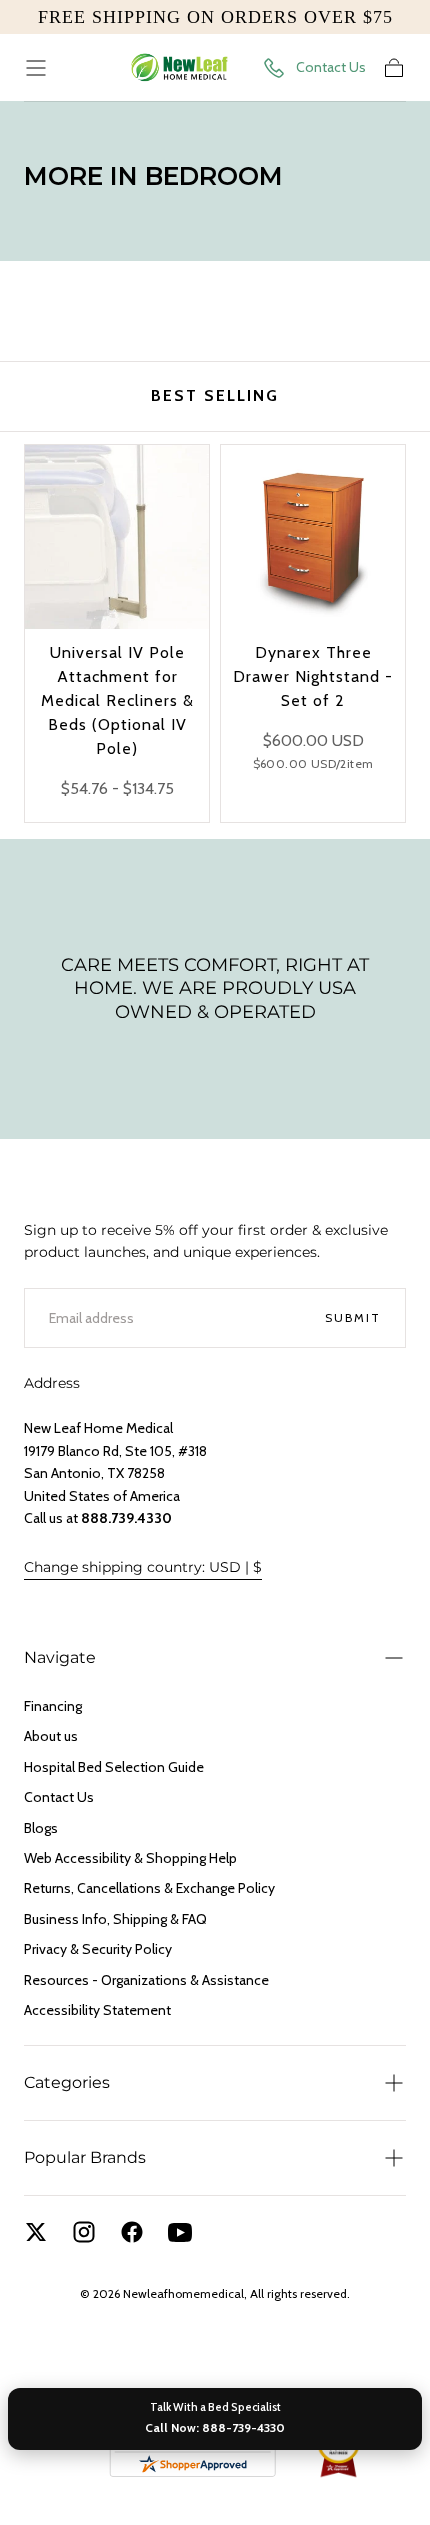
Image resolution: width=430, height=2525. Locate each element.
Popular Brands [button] (85, 2157)
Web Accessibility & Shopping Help (130, 1858)
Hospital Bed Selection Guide (114, 1767)
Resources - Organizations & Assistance (146, 1980)
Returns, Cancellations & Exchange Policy (149, 1888)
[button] (36, 68)
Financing (53, 1706)
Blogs (41, 1828)
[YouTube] (180, 2232)
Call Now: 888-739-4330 (215, 2427)
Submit (353, 1317)
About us (51, 1736)
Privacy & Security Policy (98, 1949)
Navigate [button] (60, 1657)
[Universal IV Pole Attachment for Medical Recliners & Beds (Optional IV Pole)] (117, 537)
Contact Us (331, 67)
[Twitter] (36, 2232)
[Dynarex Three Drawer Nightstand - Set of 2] (313, 537)
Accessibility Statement (97, 2010)
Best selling (215, 395)
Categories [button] (67, 2082)
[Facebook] (132, 2232)
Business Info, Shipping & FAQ (115, 1919)
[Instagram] (84, 2232)
